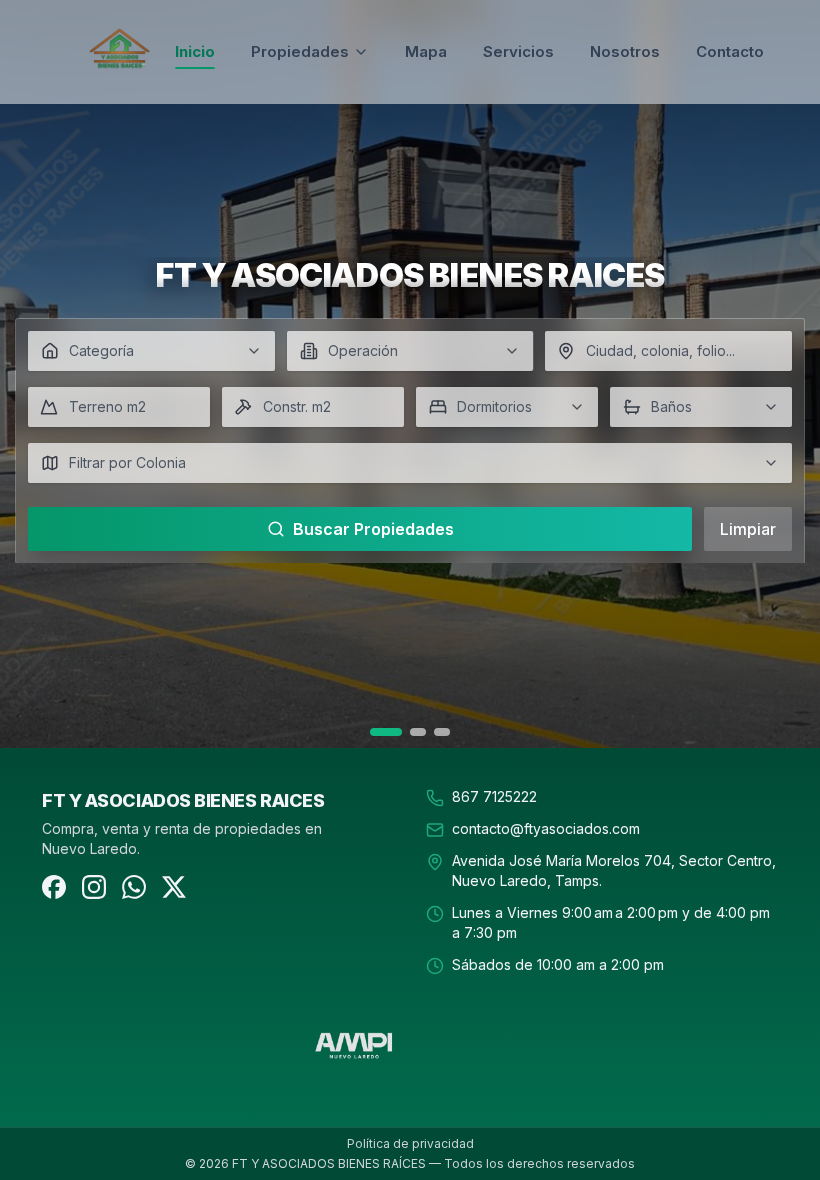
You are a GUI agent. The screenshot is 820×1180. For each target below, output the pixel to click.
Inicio (195, 51)
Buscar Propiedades (373, 529)
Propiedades (300, 51)
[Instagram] (94, 887)
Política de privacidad (410, 1143)
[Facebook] (54, 887)
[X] (174, 887)
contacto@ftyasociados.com (546, 828)
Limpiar (748, 529)
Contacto (730, 51)
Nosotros (625, 51)
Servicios (518, 51)
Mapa (426, 51)
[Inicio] (119, 52)
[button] (151, 351)
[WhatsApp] (134, 887)
